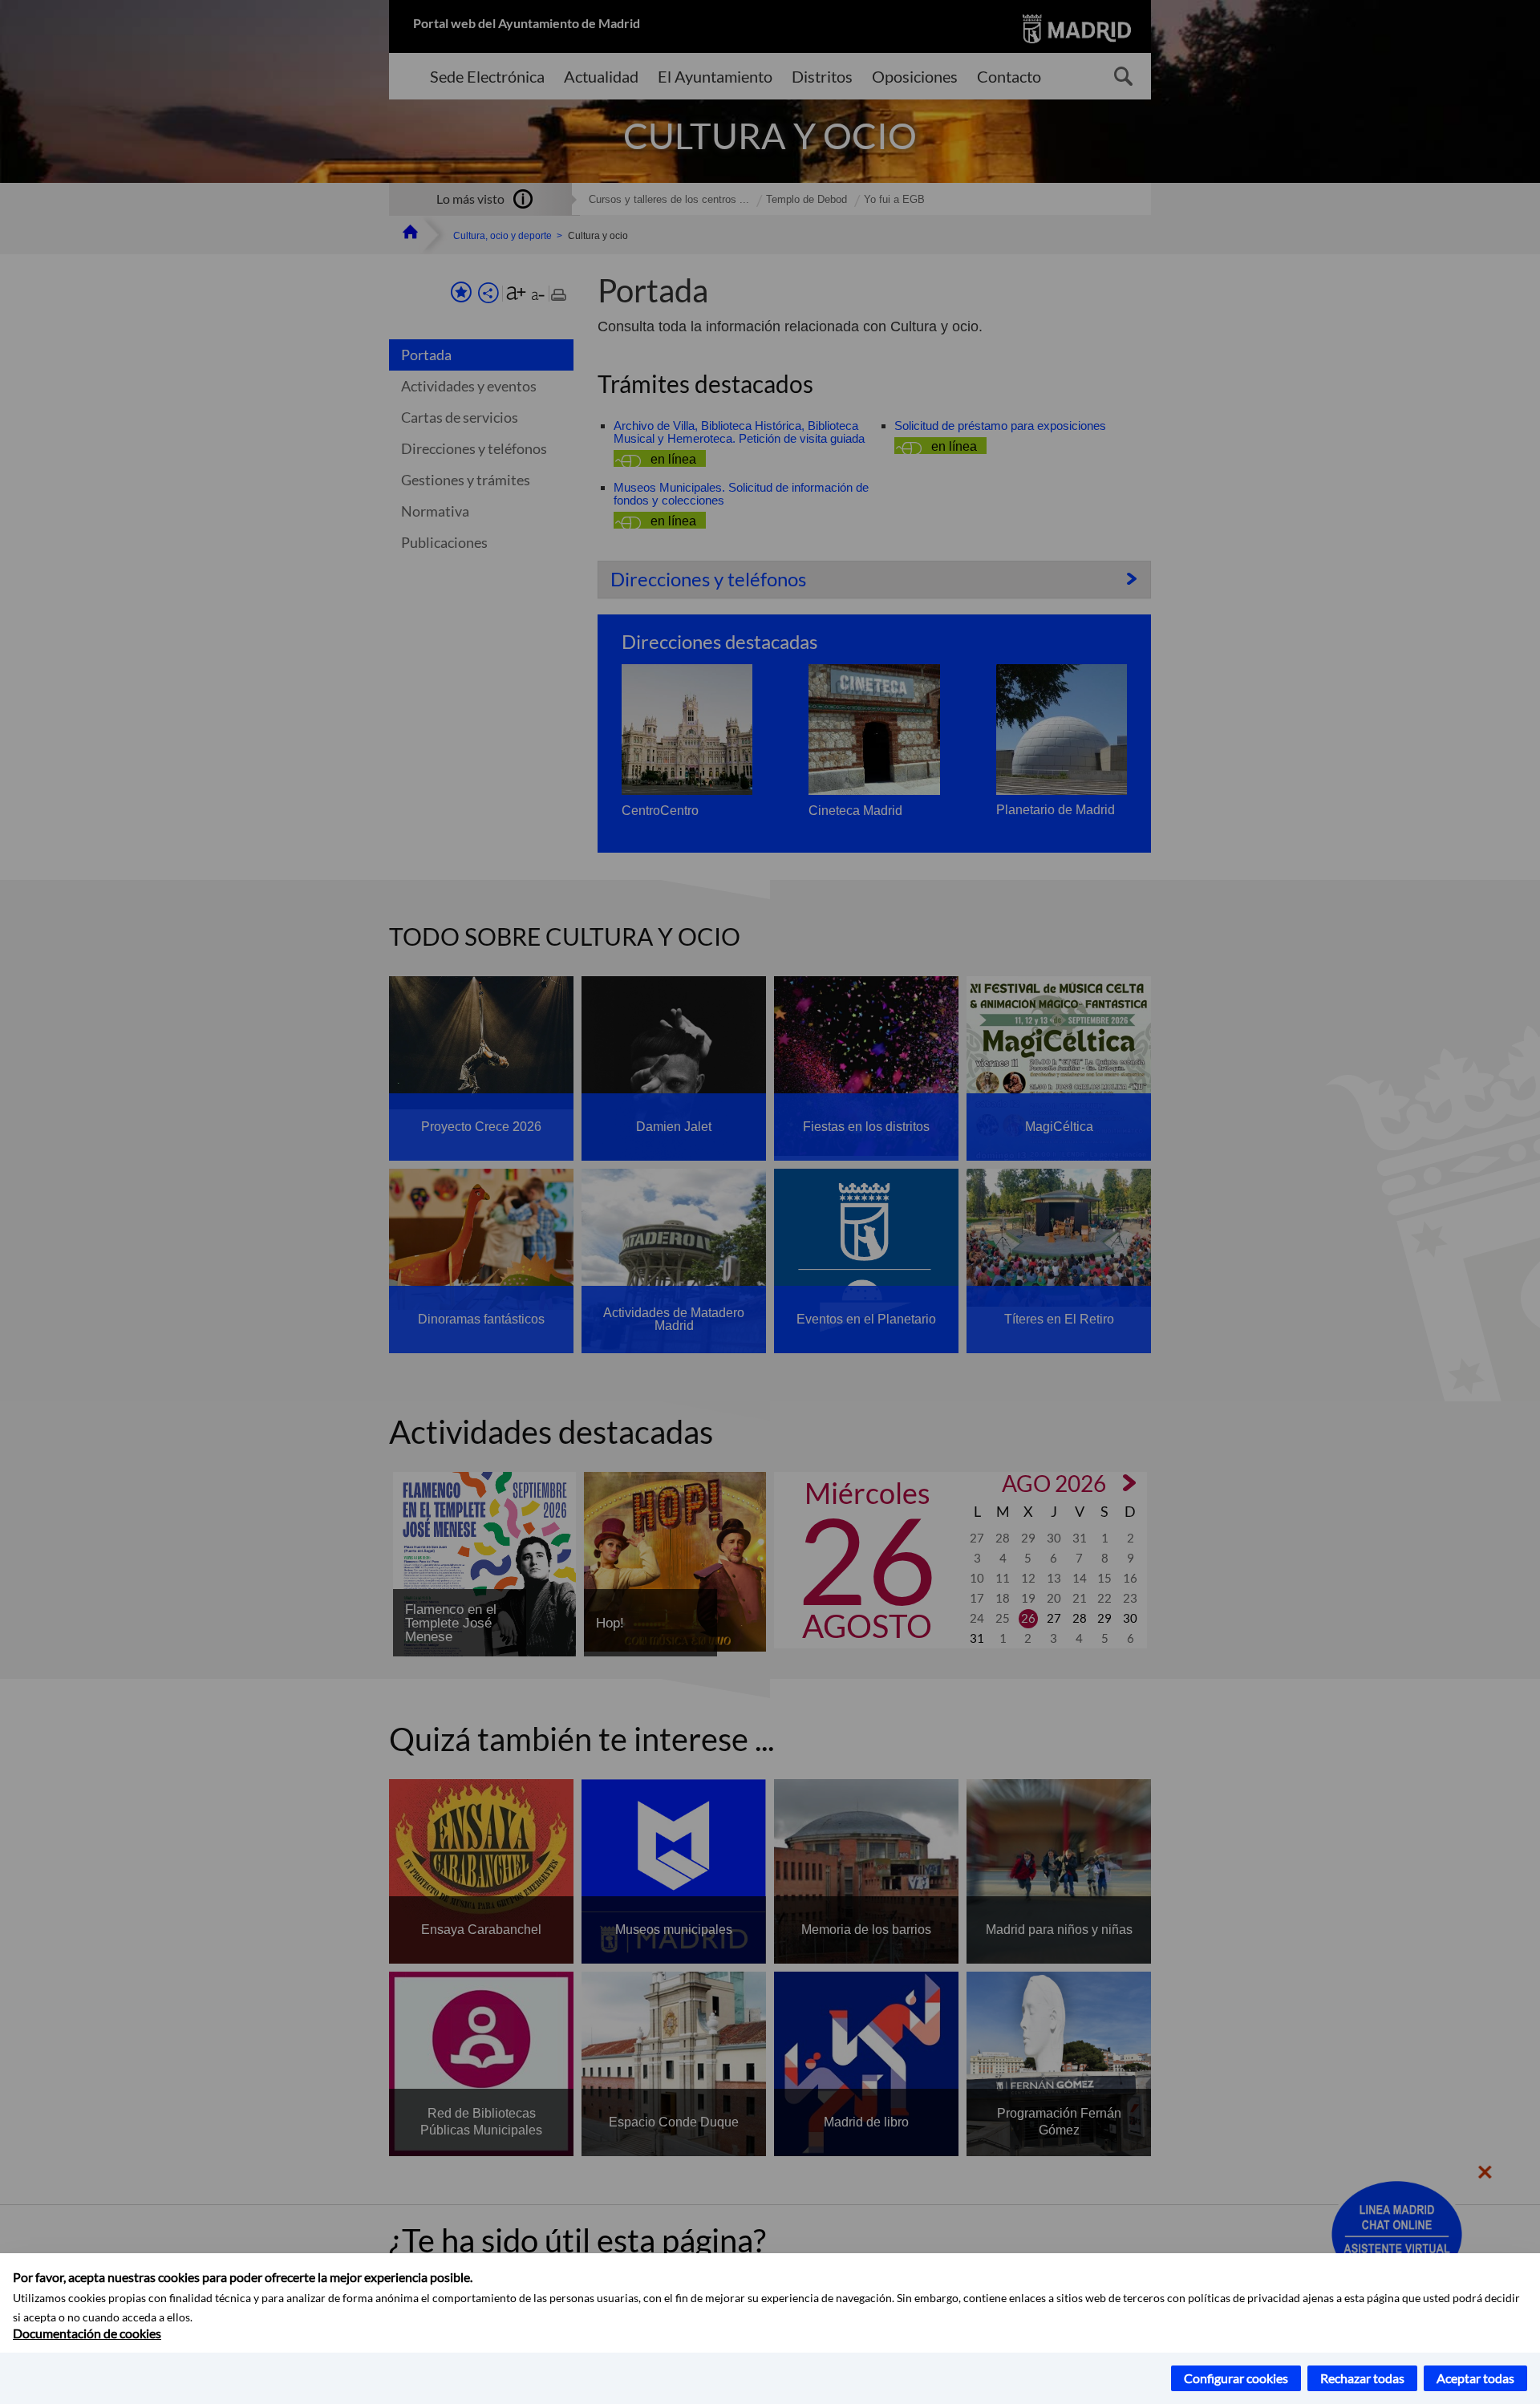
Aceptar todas (1475, 2378)
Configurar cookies (1236, 2378)
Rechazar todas (1362, 2378)
